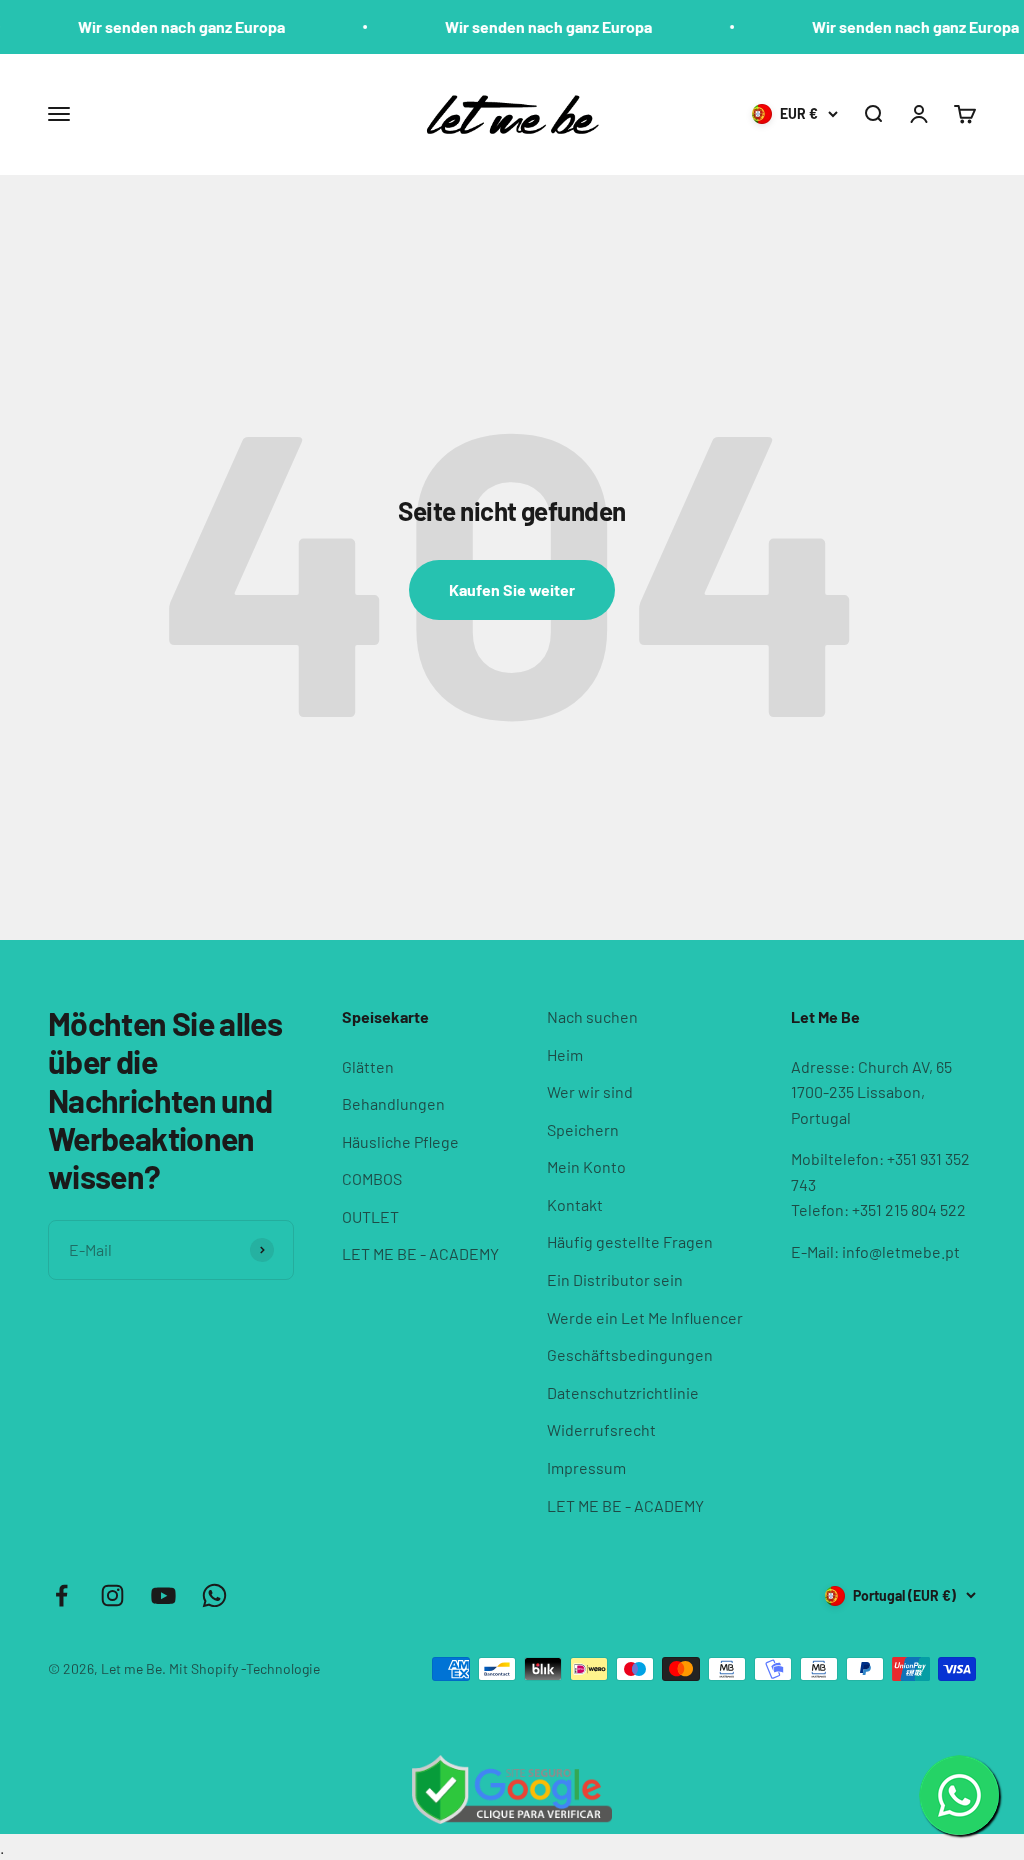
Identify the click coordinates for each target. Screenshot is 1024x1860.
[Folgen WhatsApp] (214, 1595)
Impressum (586, 1467)
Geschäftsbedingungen (630, 1354)
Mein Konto (586, 1166)
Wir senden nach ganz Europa (161, 26)
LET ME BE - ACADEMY (420, 1253)
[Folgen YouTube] (163, 1595)
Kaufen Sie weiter (512, 589)
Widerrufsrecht (601, 1429)
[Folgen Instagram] (112, 1595)
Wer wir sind (590, 1091)
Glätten (368, 1066)
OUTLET (370, 1216)
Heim (565, 1054)
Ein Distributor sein (615, 1279)
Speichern (583, 1129)
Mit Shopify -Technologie (244, 1668)
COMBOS (372, 1178)
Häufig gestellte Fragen (630, 1241)
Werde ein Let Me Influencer (645, 1317)
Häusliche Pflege (400, 1141)
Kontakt (575, 1204)
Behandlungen (393, 1103)
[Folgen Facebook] (61, 1595)
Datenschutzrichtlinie (623, 1392)
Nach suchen (592, 1016)
